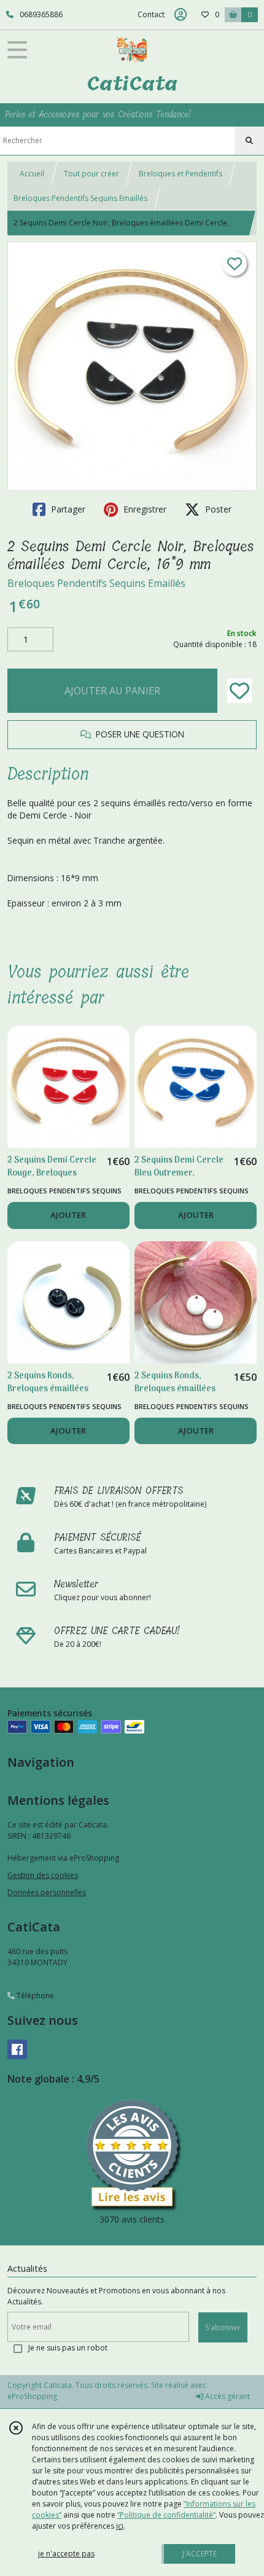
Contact (151, 14)
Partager (67, 509)
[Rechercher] (249, 141)
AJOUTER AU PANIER (112, 691)
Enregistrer (144, 509)
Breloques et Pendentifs (181, 174)
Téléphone (34, 1996)
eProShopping (32, 2396)
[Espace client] (181, 15)
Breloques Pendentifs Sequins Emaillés (80, 198)
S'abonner (223, 2327)
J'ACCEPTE (200, 2554)
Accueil (32, 174)
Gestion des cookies (43, 1875)
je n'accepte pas (66, 2554)
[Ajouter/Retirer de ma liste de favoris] (239, 691)
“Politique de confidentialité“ (166, 2515)
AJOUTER (68, 1215)
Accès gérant (227, 2396)
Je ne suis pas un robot (68, 2348)
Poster (217, 509)
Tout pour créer (91, 174)
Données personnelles (47, 1892)
